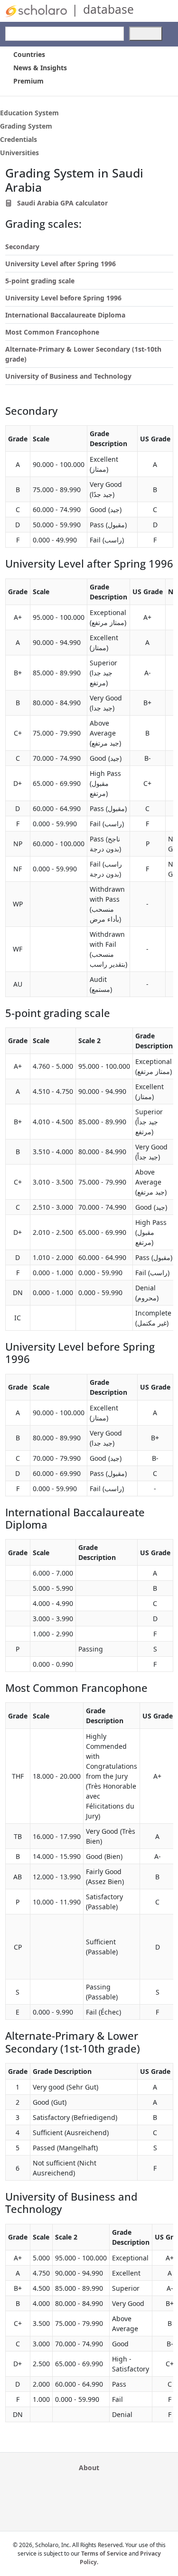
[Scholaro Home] (36, 10)
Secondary (22, 247)
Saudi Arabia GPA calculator (61, 203)
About (89, 2468)
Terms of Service (104, 2553)
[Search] (146, 34)
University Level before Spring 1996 (63, 298)
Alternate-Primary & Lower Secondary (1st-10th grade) (83, 354)
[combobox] (65, 34)
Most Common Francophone (52, 332)
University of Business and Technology (68, 376)
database (108, 9)
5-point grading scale (40, 281)
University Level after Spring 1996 (61, 264)
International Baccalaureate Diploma (65, 315)
